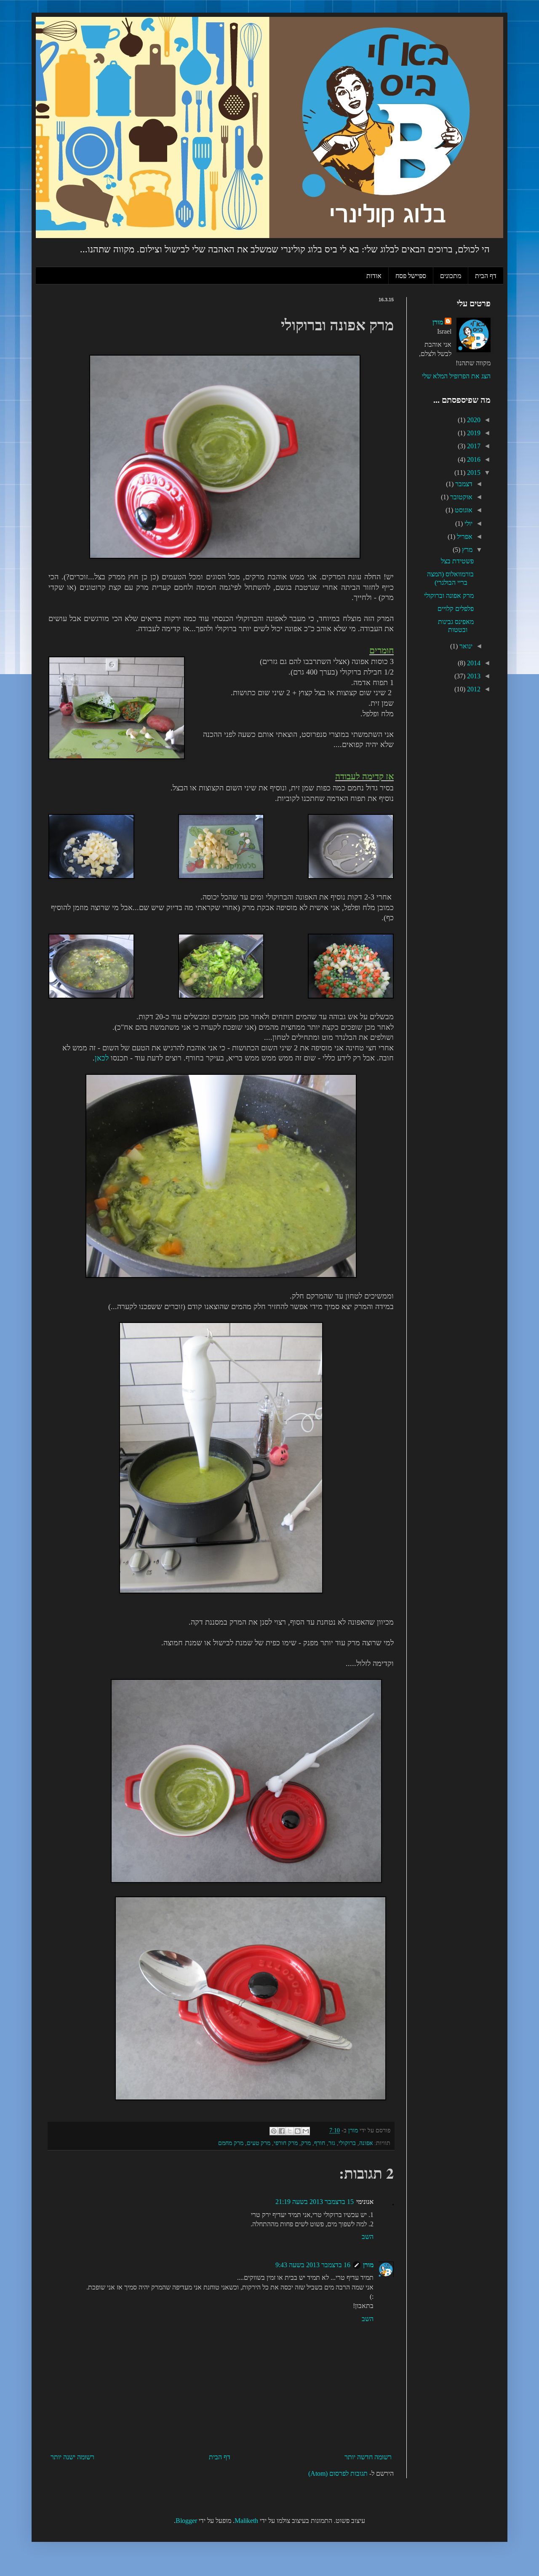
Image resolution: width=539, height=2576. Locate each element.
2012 (473, 689)
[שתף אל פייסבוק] (282, 2131)
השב (368, 2237)
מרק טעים (259, 2143)
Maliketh (246, 2521)
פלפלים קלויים (456, 609)
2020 (473, 420)
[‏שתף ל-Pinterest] (274, 2131)
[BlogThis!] (298, 2131)
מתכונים (451, 275)
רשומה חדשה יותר (368, 2457)
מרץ (466, 550)
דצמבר (463, 484)
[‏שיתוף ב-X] (290, 2131)
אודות (374, 275)
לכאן (102, 1058)
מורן (368, 2265)
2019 (473, 433)
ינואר (465, 646)
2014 (473, 663)
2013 (473, 676)
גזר (332, 2143)
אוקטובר (460, 497)
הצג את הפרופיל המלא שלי (456, 376)
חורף (320, 2143)
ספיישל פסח (411, 275)
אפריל (464, 537)
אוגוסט (463, 510)
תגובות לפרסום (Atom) (338, 2473)
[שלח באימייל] (306, 2131)
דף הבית (486, 275)
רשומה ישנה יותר (72, 2457)
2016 (473, 459)
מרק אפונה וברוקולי (449, 596)
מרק (306, 2143)
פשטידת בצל (457, 561)
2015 (473, 473)
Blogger (186, 2521)
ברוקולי (347, 2143)
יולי (468, 524)
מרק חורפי (286, 2143)
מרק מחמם (231, 2143)
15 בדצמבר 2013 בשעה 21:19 (315, 2202)
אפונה (366, 2143)
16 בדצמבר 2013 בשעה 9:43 (313, 2265)
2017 (473, 446)
